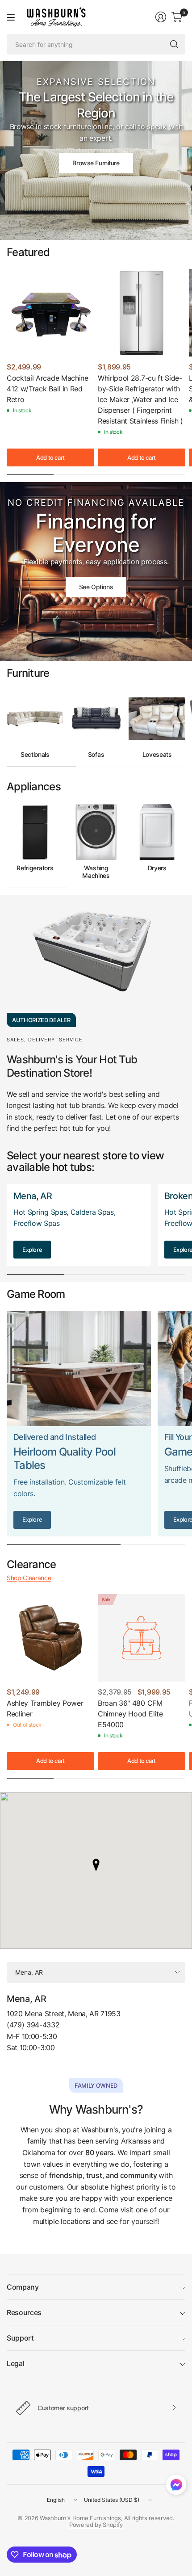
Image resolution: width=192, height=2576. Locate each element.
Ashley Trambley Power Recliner (45, 1708)
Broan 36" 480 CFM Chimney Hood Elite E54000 (130, 1714)
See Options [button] (96, 587)
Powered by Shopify (96, 2525)
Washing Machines (96, 872)
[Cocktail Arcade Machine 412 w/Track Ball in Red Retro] (50, 313)
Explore (32, 1250)
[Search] (174, 44)
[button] (176, 2487)
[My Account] (161, 17)
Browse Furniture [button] (96, 163)
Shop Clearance (29, 1578)
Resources (24, 2312)
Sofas (96, 755)
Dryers (157, 868)
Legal (15, 2363)
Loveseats (157, 755)
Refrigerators (35, 868)
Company (23, 2287)
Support (20, 2338)
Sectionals (35, 755)
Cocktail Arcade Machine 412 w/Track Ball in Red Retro (48, 389)
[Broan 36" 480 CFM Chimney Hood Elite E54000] (142, 1638)
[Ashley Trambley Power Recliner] (50, 1638)
